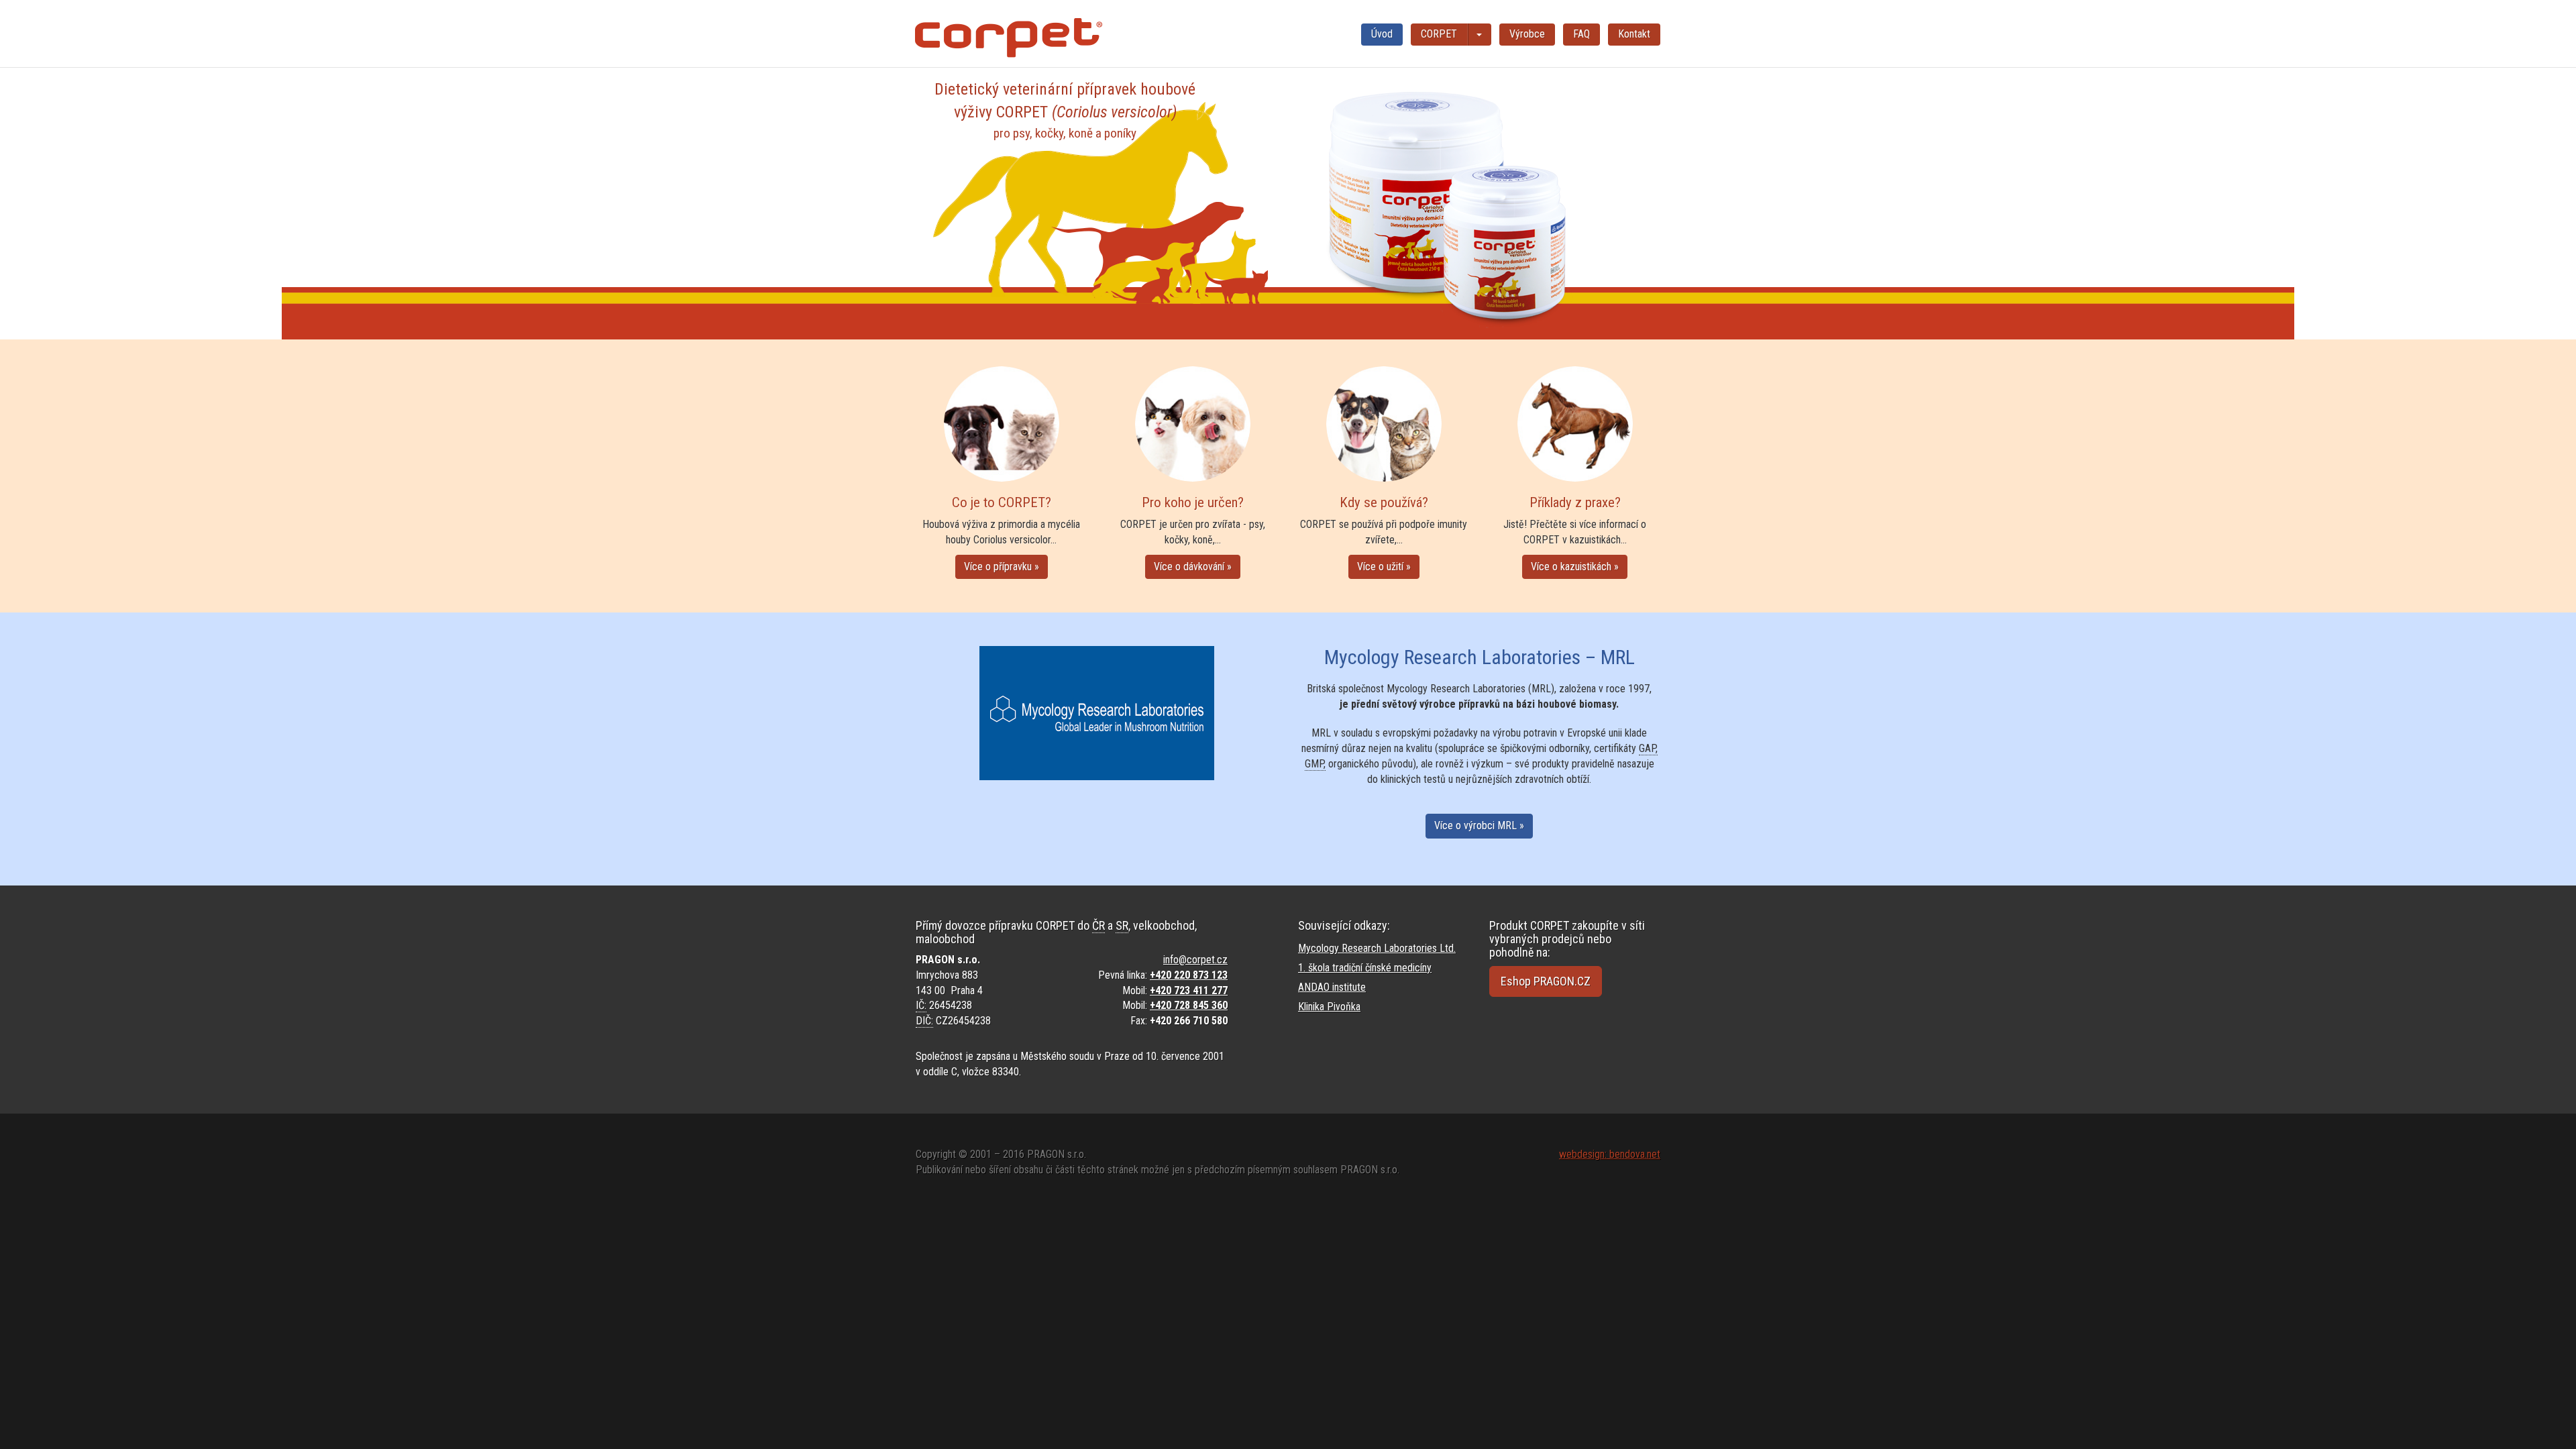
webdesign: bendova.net (1610, 1154)
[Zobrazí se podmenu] (1480, 35)
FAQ (1581, 34)
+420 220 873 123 (1189, 975)
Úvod (1382, 34)
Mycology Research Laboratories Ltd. (1377, 948)
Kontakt (1634, 34)
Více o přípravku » (1002, 567)
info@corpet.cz (1195, 960)
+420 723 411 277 (1189, 990)
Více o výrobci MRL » (1479, 825)
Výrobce (1527, 34)
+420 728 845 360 (1189, 1005)
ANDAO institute (1332, 987)
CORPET (1439, 34)
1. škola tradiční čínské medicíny (1365, 968)
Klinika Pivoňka (1329, 1007)
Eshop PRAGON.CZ (1546, 981)
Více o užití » (1384, 567)
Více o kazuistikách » (1575, 567)
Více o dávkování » (1193, 567)
